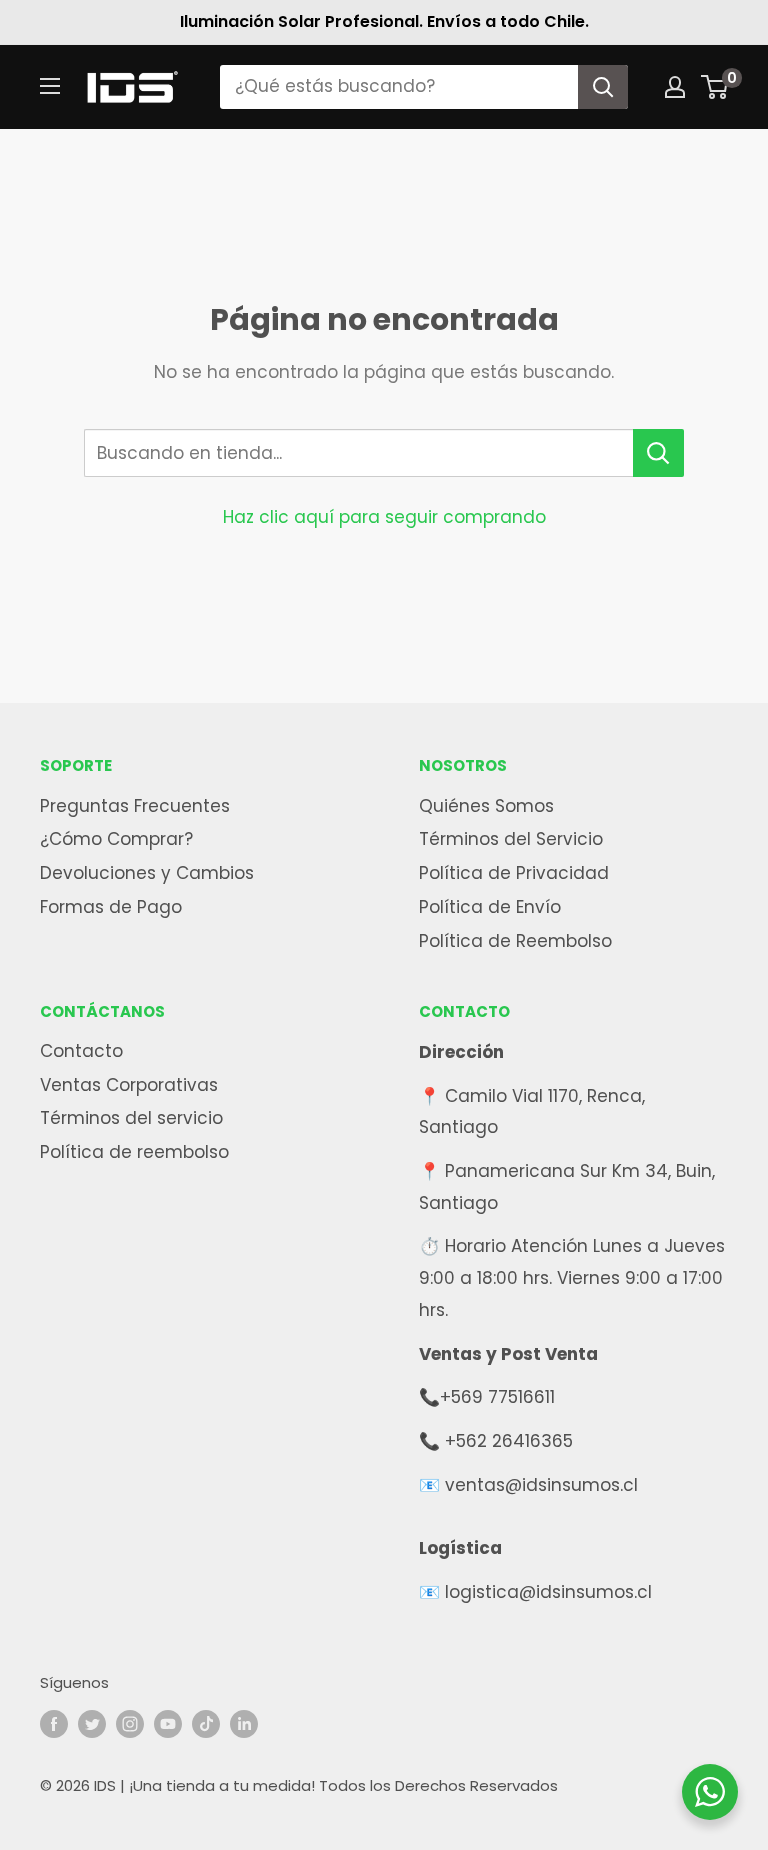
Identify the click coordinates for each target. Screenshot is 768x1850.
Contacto (81, 1051)
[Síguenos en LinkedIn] (244, 1723)
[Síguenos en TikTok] (206, 1723)
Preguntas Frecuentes (135, 806)
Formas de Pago (111, 907)
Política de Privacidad (514, 873)
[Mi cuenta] (675, 87)
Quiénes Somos (486, 806)
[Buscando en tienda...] (658, 453)
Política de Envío (490, 907)
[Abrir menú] (50, 86)
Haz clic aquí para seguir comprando (384, 517)
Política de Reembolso (515, 941)
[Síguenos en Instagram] (130, 1723)
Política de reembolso (134, 1152)
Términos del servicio (131, 1118)
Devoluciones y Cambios (147, 873)
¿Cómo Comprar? (116, 839)
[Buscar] (603, 87)
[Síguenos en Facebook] (54, 1723)
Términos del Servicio (511, 839)
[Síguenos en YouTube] (168, 1723)
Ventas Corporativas (129, 1085)
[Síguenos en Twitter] (92, 1723)
